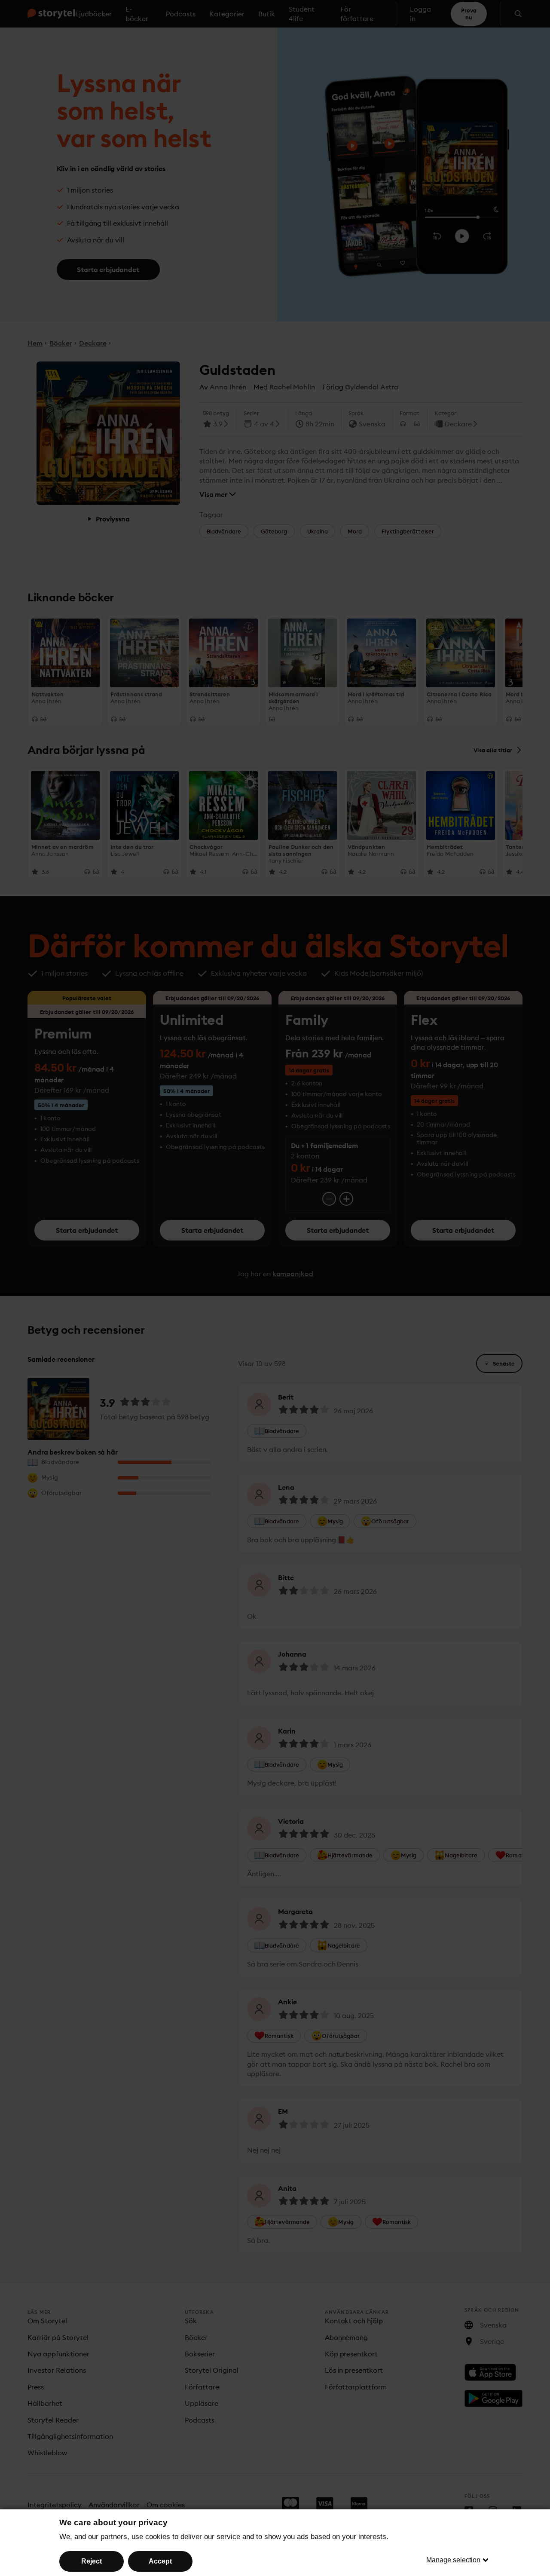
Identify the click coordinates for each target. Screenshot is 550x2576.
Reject (92, 2561)
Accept (160, 2561)
